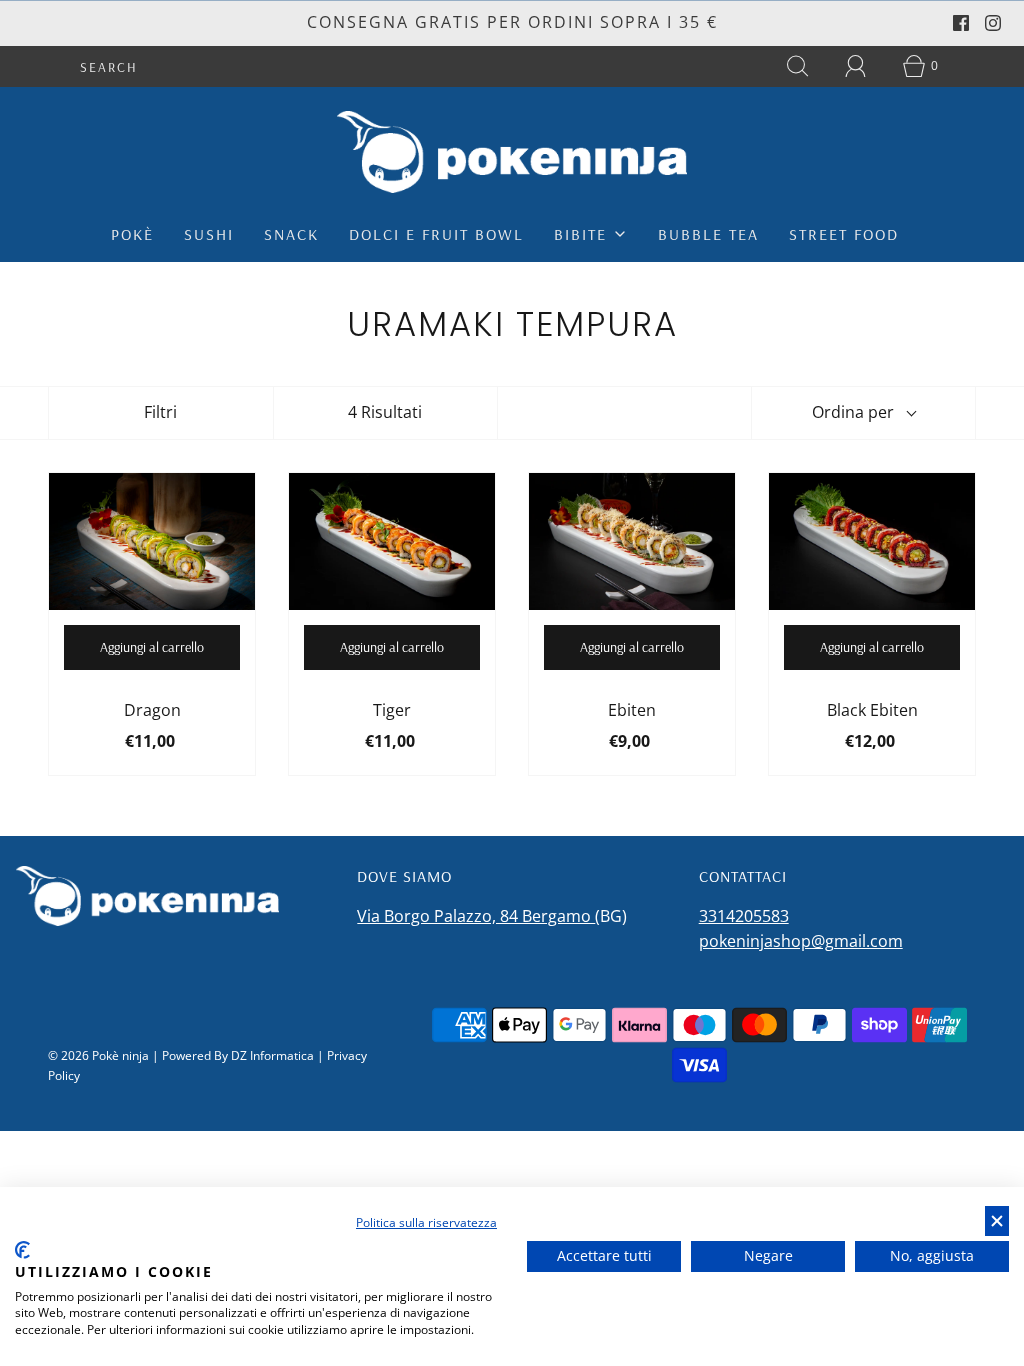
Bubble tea (708, 234)
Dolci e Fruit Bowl (436, 234)
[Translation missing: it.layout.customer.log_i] (856, 66)
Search (109, 66)
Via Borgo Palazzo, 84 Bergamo (476, 916)
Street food (844, 234)
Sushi (209, 234)
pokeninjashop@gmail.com (801, 941)
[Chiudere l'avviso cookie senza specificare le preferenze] (997, 1221)
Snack (291, 234)
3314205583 (744, 916)
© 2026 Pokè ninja (98, 1055)
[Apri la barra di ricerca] (798, 66)
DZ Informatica (272, 1055)
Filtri (160, 412)
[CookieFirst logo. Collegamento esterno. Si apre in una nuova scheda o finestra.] (22, 1250)
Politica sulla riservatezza (426, 1222)
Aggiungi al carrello (152, 647)
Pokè (132, 234)
